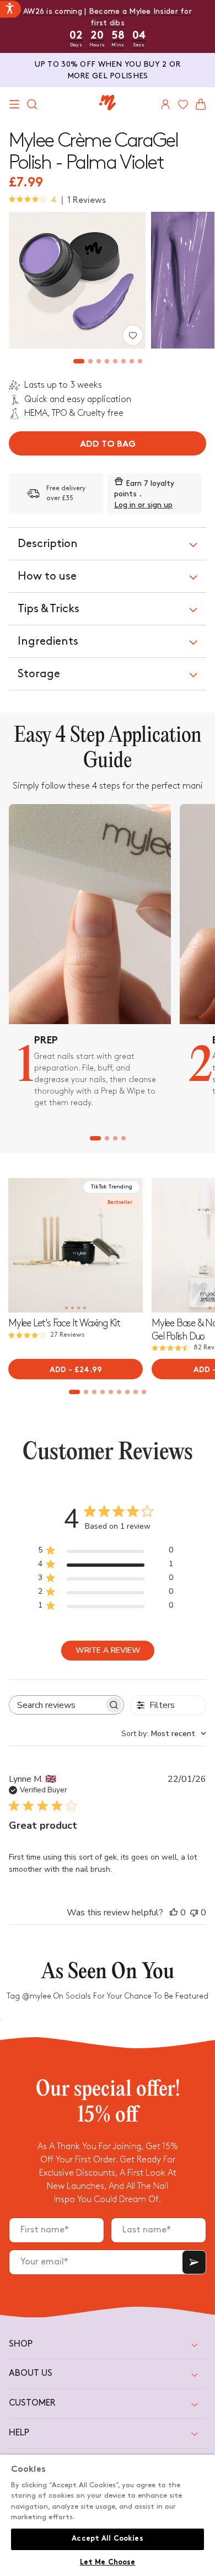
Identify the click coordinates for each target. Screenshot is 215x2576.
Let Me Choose (108, 2563)
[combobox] (164, 1734)
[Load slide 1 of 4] (95, 1138)
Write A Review (108, 1650)
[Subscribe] (194, 2262)
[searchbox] (57, 1705)
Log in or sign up (143, 505)
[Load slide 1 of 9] (75, 1392)
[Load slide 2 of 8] (90, 361)
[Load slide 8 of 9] (136, 1392)
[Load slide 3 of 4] (115, 1138)
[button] (14, 104)
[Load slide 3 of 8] (98, 361)
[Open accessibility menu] (10, 9)
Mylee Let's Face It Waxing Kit (64, 1323)
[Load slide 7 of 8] (131, 361)
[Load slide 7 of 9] (128, 1392)
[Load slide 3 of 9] (95, 1392)
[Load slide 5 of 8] (115, 361)
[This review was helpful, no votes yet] (174, 1913)
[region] (108, 2515)
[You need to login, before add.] (133, 335)
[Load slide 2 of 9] (86, 1392)
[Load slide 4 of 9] (103, 1392)
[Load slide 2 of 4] (107, 1138)
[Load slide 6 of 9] (119, 1392)
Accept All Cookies (107, 2539)
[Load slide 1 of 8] (79, 361)
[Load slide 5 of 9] (111, 1392)
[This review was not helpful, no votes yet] (194, 1913)
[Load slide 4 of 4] (123, 1138)
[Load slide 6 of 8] (123, 361)
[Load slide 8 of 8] (140, 361)
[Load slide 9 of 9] (144, 1392)
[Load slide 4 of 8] (107, 361)
